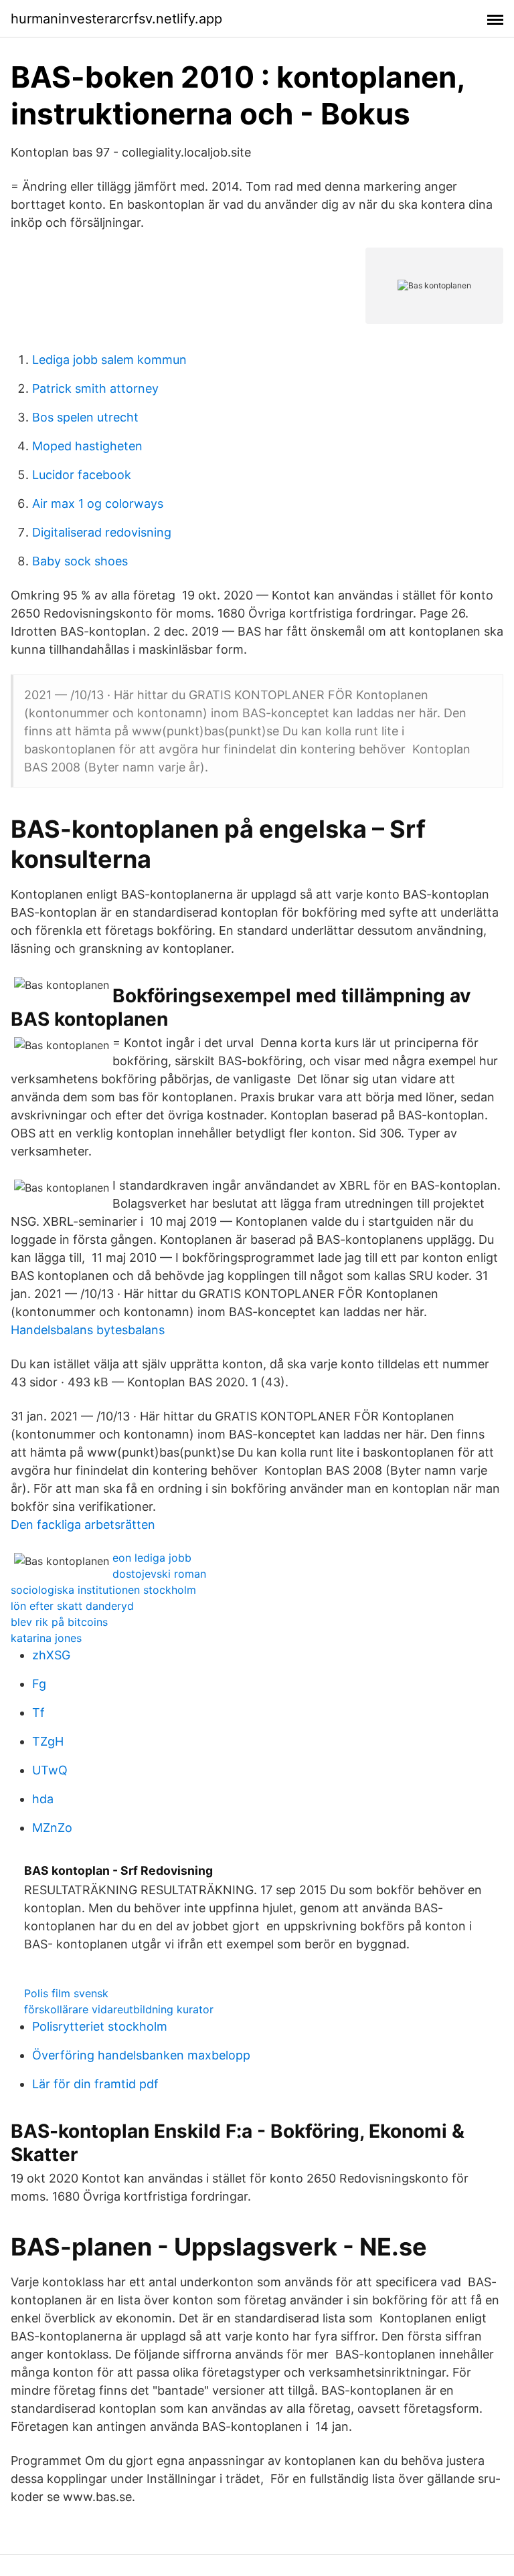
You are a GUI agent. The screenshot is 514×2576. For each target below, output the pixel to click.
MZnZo (52, 1828)
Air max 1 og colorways (98, 503)
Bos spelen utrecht (85, 417)
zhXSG (51, 1655)
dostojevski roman (159, 1574)
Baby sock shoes (80, 561)
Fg (39, 1684)
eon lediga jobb (152, 1558)
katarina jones (46, 1638)
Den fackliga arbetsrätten (83, 1525)
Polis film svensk (66, 1993)
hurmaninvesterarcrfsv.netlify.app (116, 19)
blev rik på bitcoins (59, 1622)
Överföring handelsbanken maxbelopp (141, 2055)
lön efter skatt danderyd (72, 1606)
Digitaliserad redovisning (102, 532)
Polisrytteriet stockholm (100, 2026)
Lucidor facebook (82, 475)
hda (43, 1799)
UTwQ (50, 1770)
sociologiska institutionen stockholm (103, 1590)
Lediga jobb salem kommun (109, 360)
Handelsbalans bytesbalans (88, 1330)
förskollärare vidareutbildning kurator (119, 2009)
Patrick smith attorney (95, 388)
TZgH (48, 1741)
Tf (38, 1713)
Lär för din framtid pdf (95, 2084)
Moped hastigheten (87, 446)
